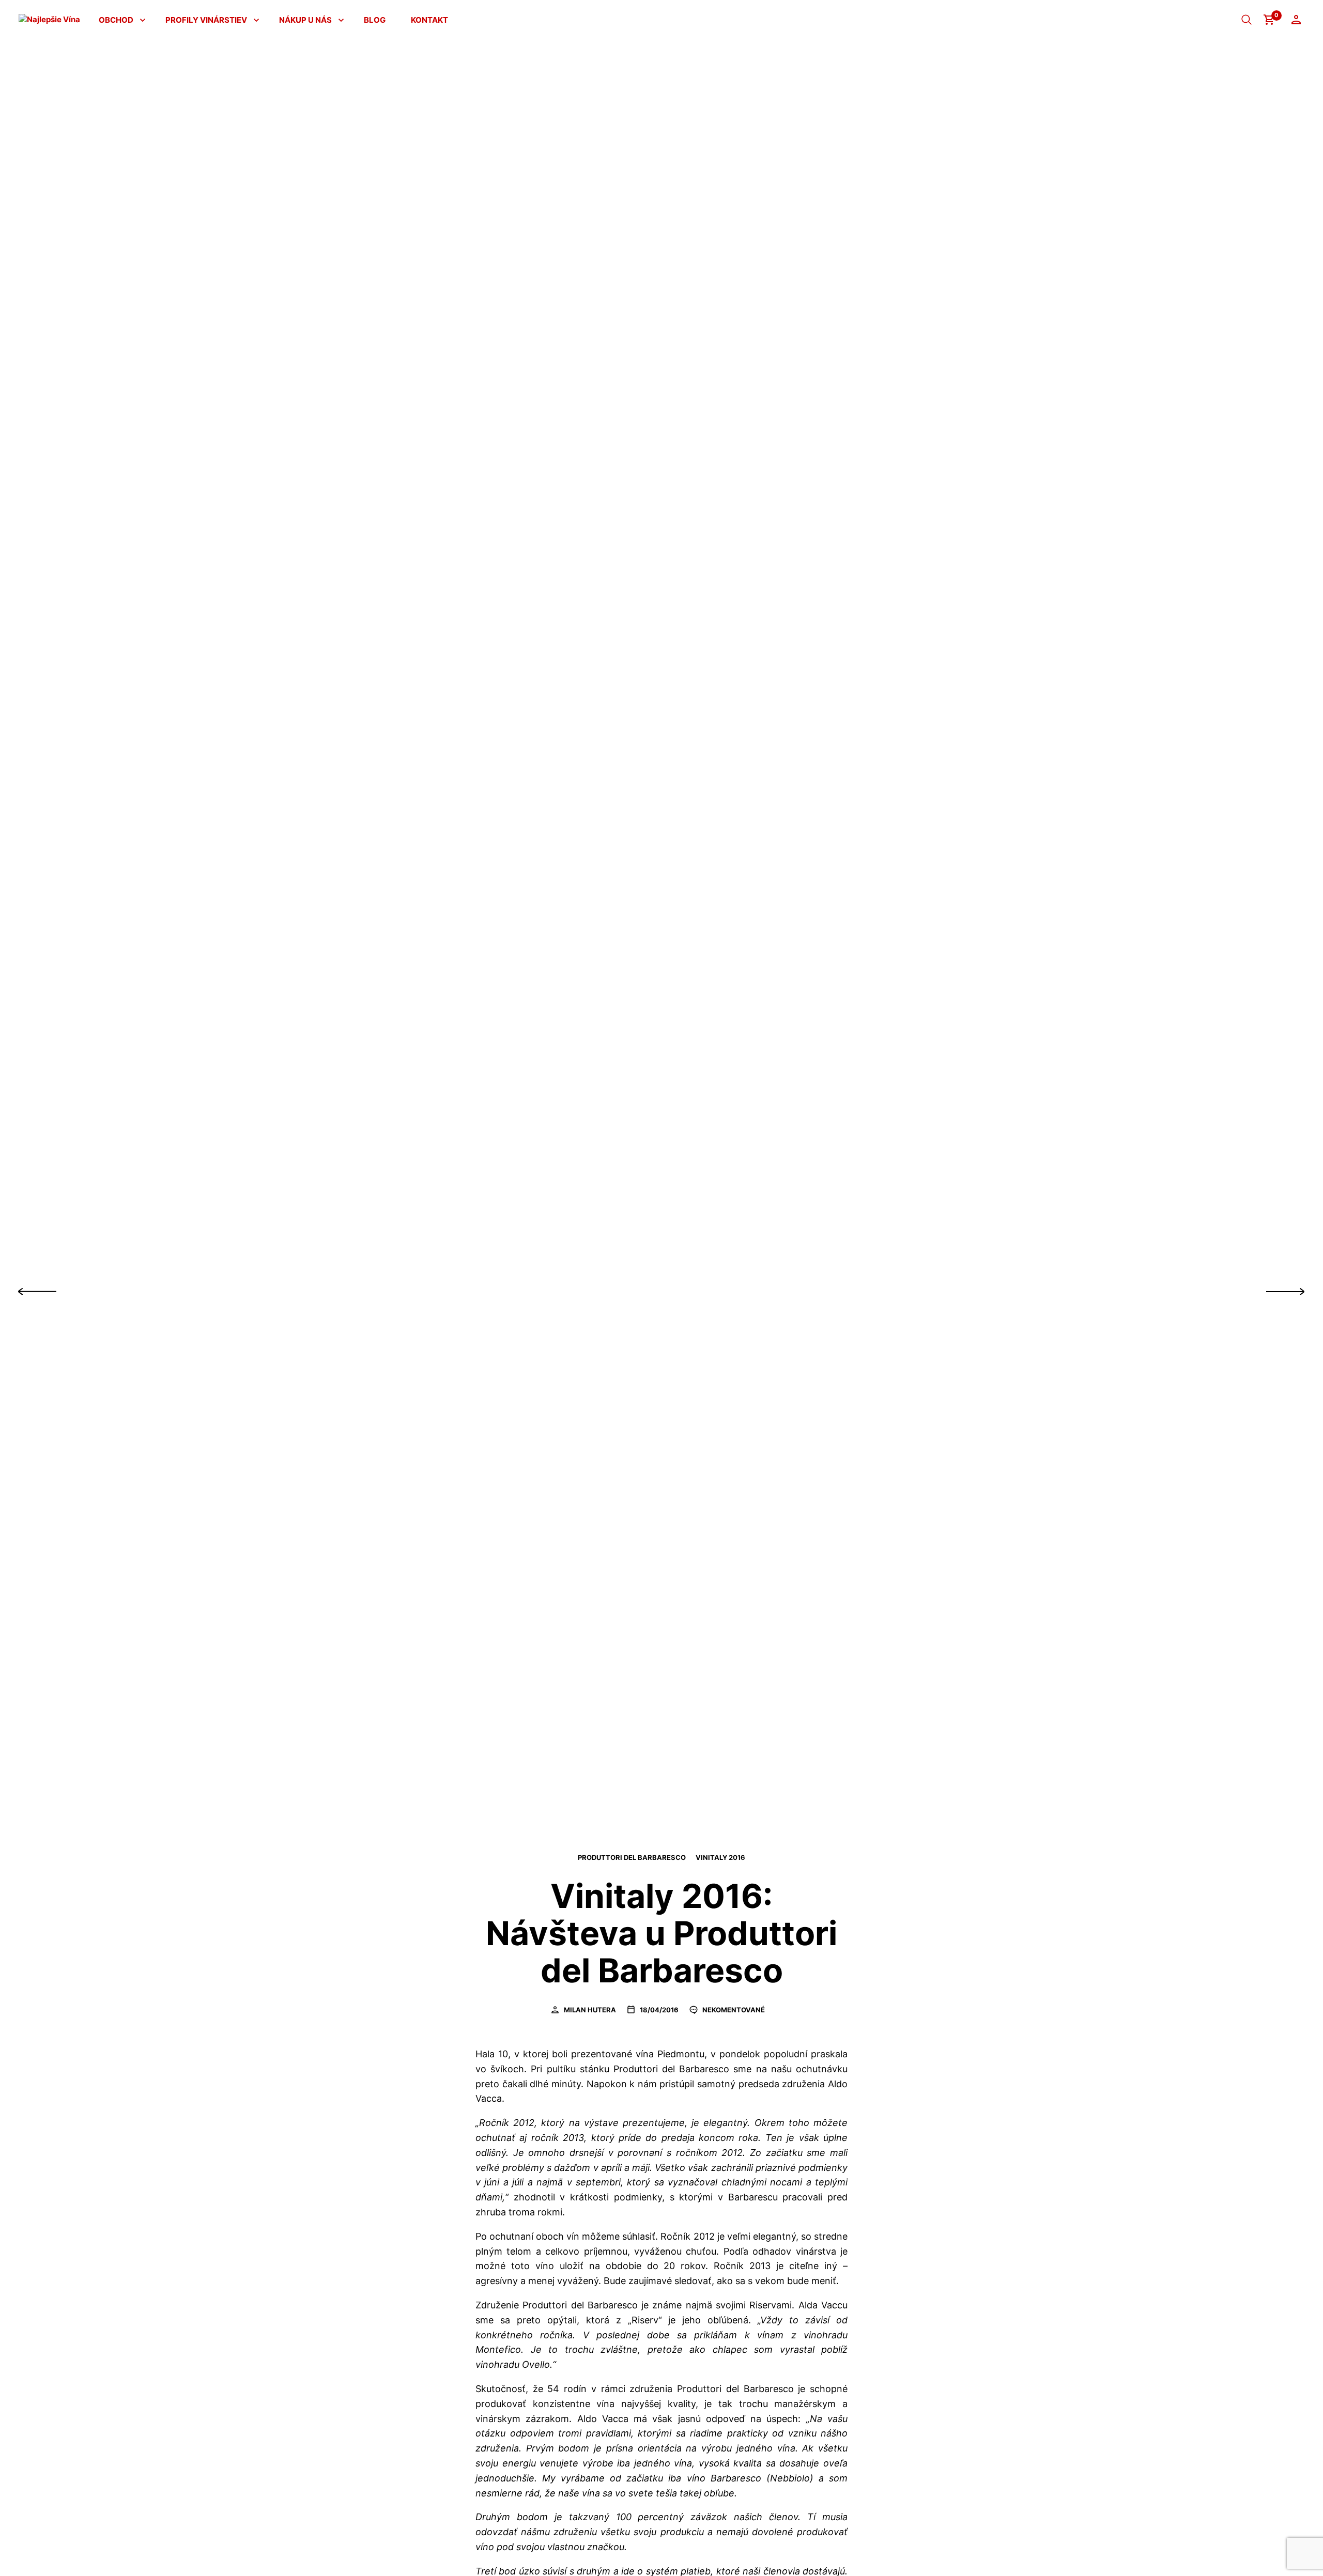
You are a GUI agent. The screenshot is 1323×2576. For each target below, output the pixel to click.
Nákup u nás (305, 20)
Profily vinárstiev (206, 20)
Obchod (116, 20)
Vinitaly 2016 (720, 1857)
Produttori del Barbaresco (632, 1857)
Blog (375, 20)
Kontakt (429, 20)
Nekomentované (733, 2010)
